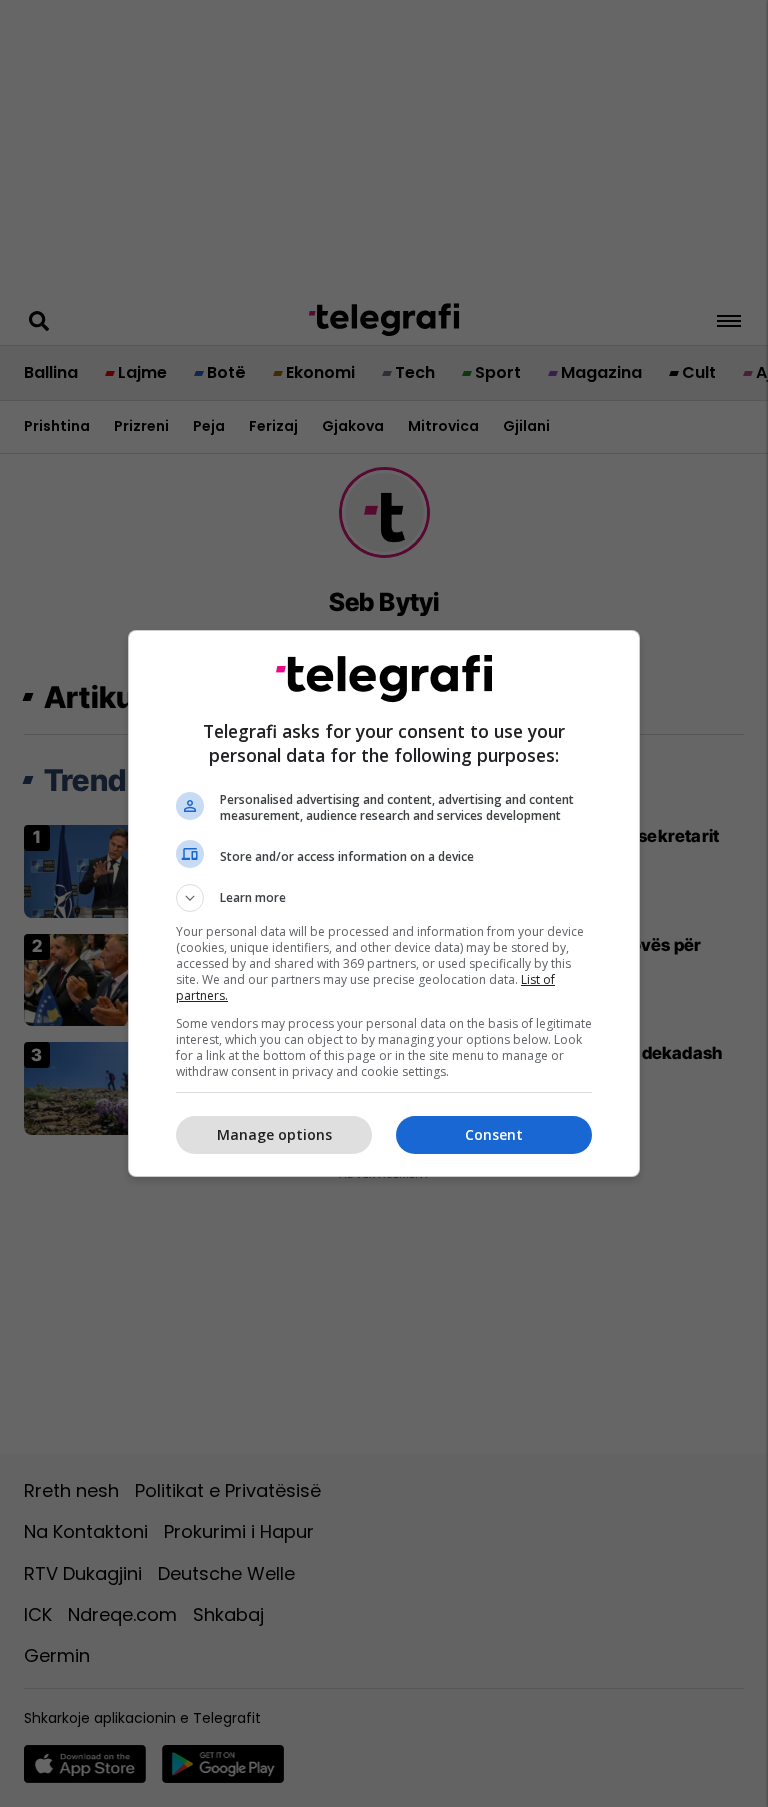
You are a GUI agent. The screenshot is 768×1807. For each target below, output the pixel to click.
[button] (384, 898)
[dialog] (384, 903)
